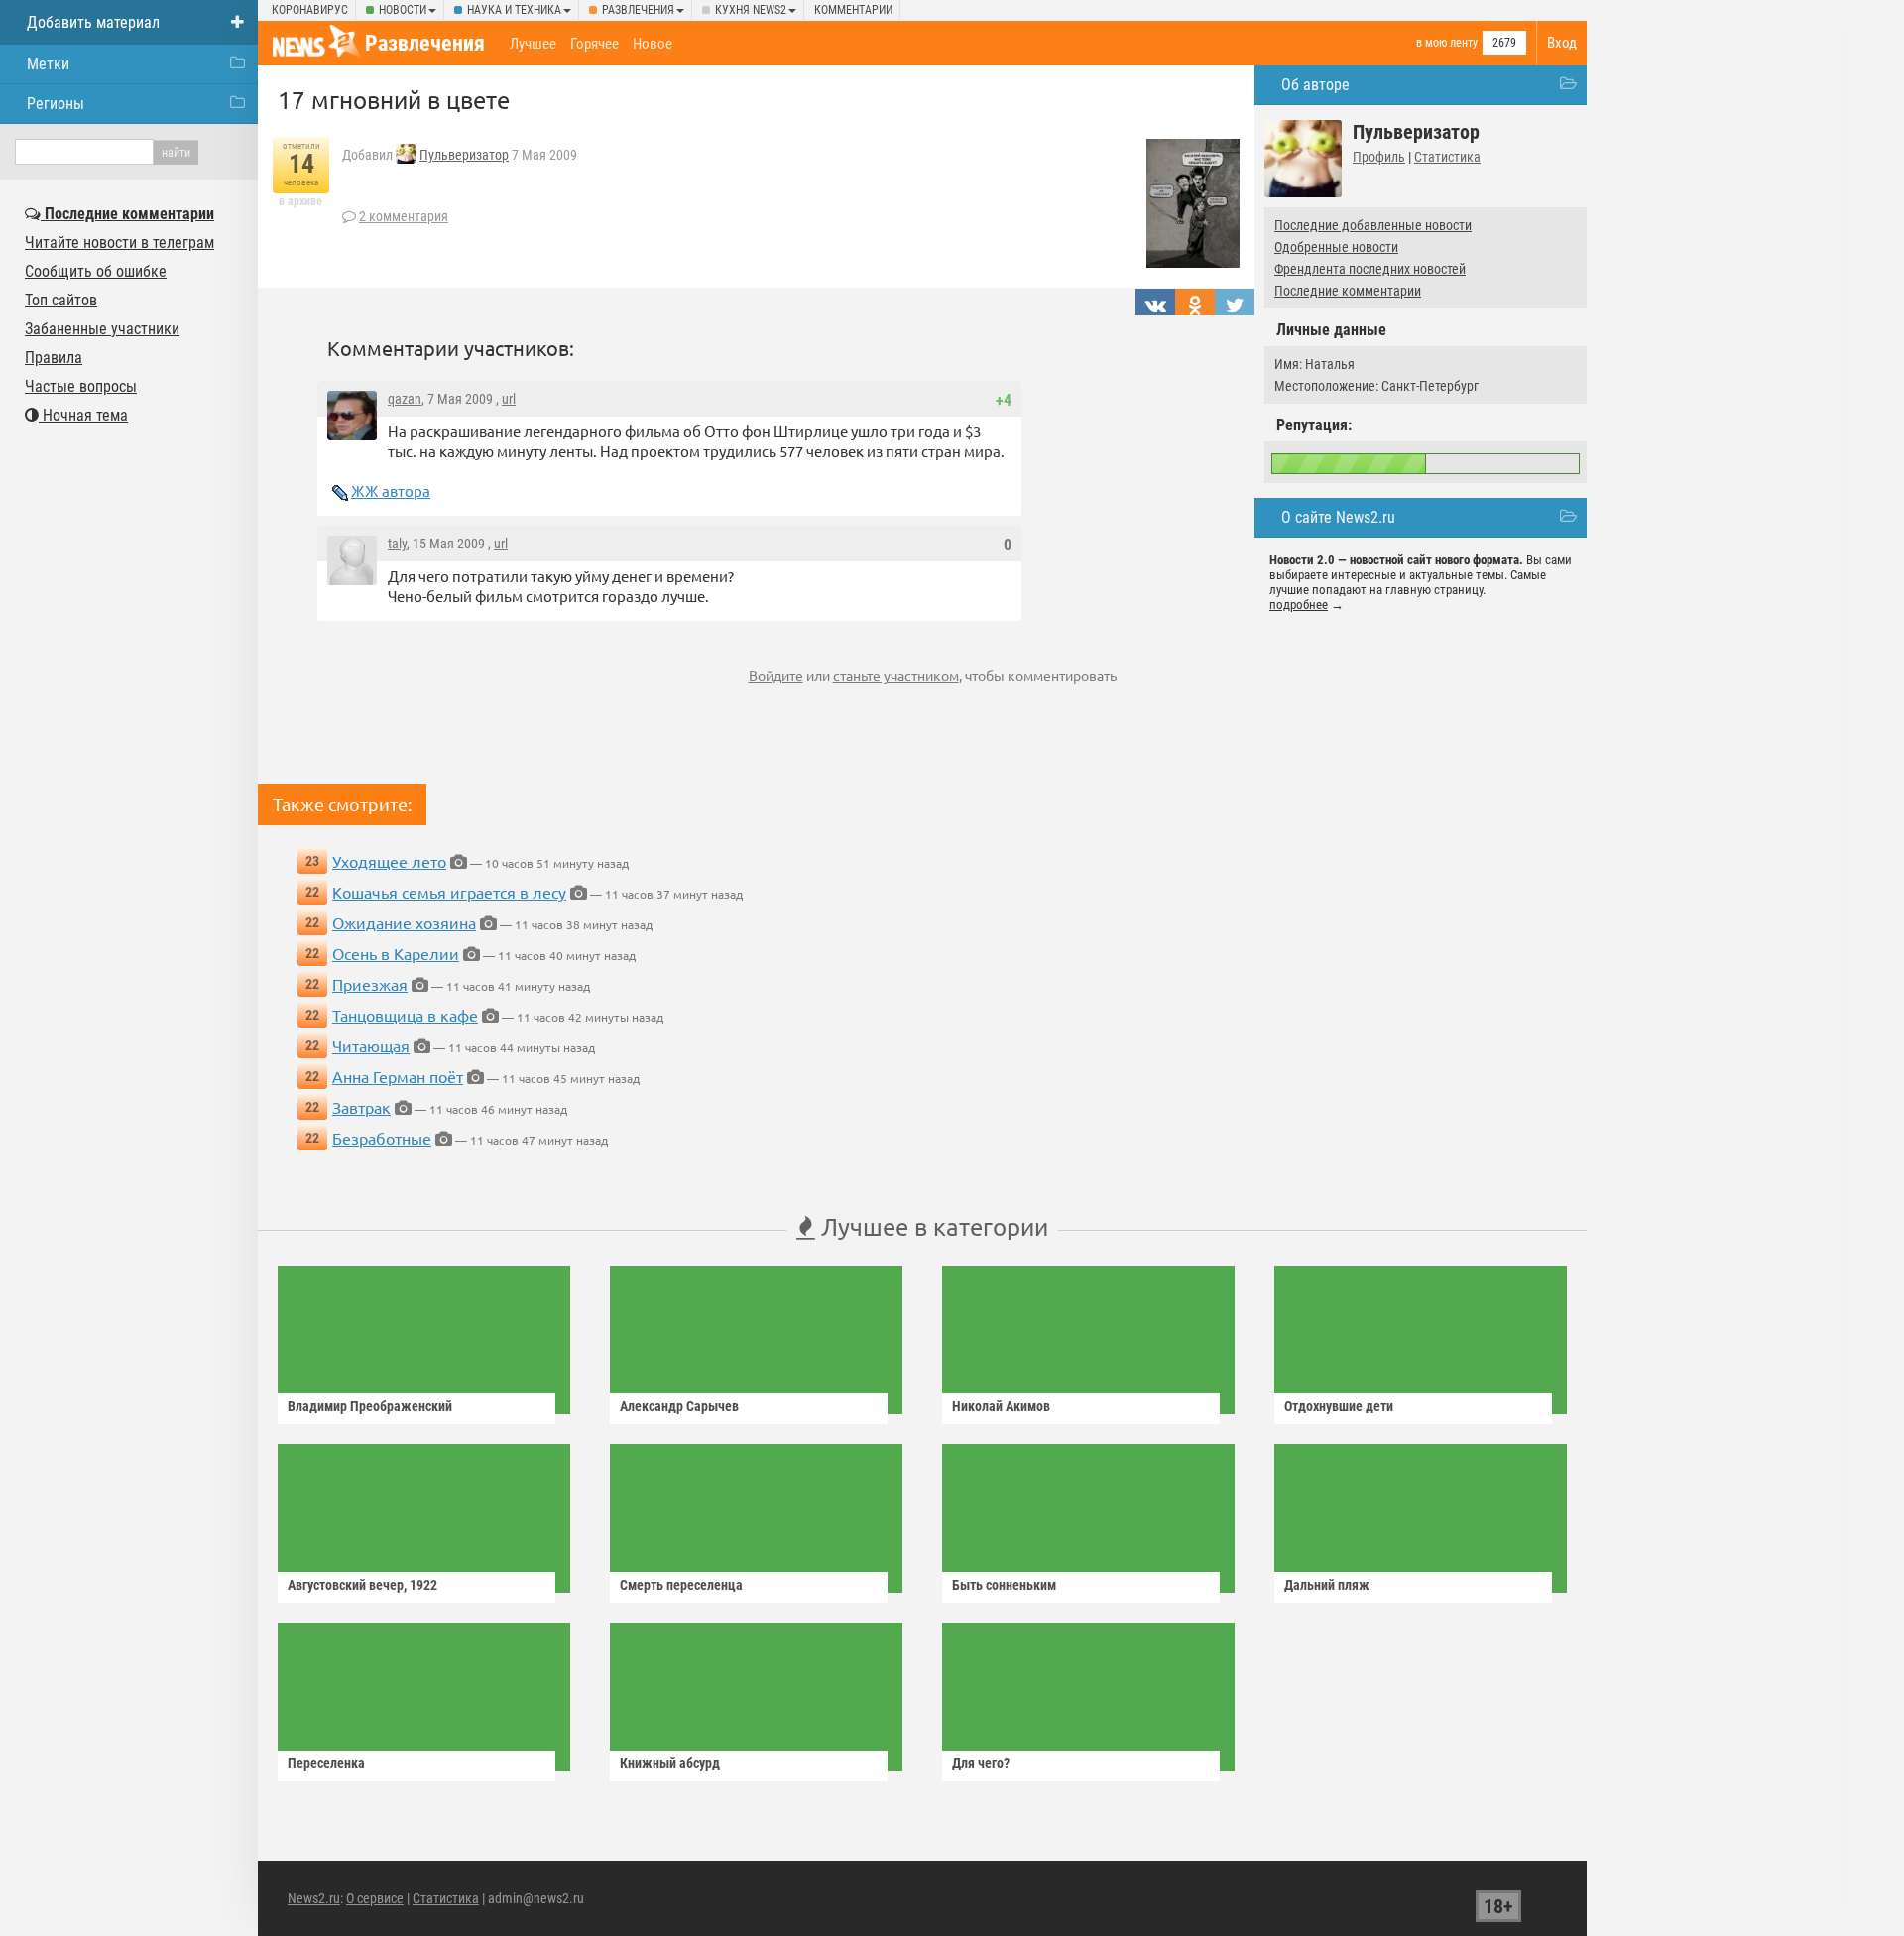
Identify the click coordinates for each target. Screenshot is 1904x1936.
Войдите (776, 675)
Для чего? (981, 1763)
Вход (1562, 43)
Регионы (56, 104)
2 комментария (404, 216)
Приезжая (370, 984)
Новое (653, 44)
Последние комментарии (1348, 291)
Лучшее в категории (932, 1226)
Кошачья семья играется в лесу (449, 892)
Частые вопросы (81, 386)
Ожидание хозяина (404, 922)
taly (397, 544)
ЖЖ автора (391, 490)
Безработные (382, 1138)
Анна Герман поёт (398, 1076)
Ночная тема (83, 415)
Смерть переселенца (681, 1585)
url (509, 399)
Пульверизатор (464, 155)
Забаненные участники (102, 329)
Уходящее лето (389, 861)
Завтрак (361, 1107)
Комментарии (853, 10)
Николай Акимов (1001, 1406)
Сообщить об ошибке (96, 271)
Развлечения (638, 10)
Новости (403, 10)
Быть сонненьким (1004, 1585)
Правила (54, 358)
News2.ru (314, 1898)
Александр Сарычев (679, 1406)
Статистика (1447, 157)
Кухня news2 (751, 10)
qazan (405, 399)
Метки (48, 64)
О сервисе (375, 1898)
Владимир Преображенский (370, 1406)
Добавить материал (93, 22)
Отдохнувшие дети (1339, 1406)
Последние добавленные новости (1373, 225)
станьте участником (896, 675)
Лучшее (533, 44)
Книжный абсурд (670, 1763)
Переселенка (326, 1763)
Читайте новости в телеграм (119, 242)
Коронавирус (310, 10)
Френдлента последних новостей (1370, 269)
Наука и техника (514, 10)
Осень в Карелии (396, 953)
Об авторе (1315, 85)
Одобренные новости (1336, 247)
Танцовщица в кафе (405, 1015)
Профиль (1379, 157)
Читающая (371, 1045)
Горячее (595, 44)
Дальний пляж (1327, 1585)
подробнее (1299, 605)
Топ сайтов (61, 300)
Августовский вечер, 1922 (362, 1585)
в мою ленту (1447, 43)
